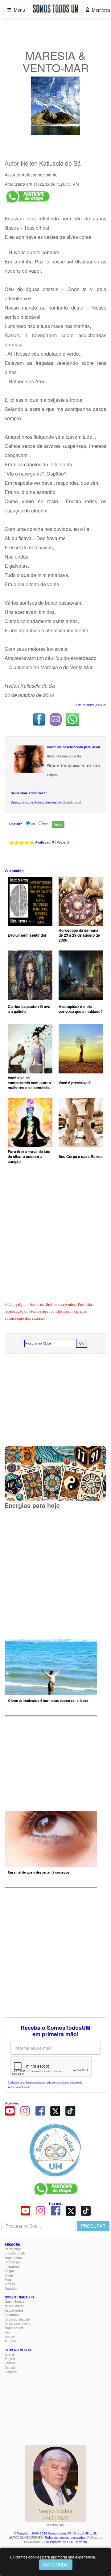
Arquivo (10, 2337)
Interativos (12, 2266)
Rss (7, 2332)
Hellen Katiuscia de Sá (51, 163)
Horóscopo (12, 2262)
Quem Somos (14, 2301)
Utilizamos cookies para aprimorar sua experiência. (53, 2557)
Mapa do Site (14, 2328)
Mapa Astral (13, 2258)
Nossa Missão (14, 2306)
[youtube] (10, 2110)
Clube (9, 2275)
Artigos (10, 2271)
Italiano (10, 2363)
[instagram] (25, 2110)
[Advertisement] (55, 1238)
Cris (104, 705)
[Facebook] (40, 2110)
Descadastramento (18, 2324)
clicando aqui (71, 802)
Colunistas (12, 2315)
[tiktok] (70, 2110)
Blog (8, 2280)
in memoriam (55, 2524)
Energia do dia (15, 2253)
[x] (55, 2110)
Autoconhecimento (40, 175)
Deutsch (10, 2368)
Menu (18, 10)
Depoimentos (14, 2310)
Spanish (10, 2354)
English (10, 2359)
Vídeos (10, 2284)
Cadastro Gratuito (17, 2319)
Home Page (13, 2249)
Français (11, 2372)
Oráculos (11, 2289)
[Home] (55, 2150)
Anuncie (10, 2341)
